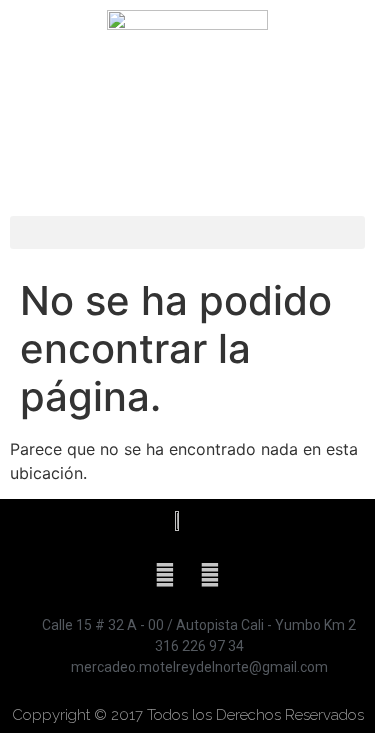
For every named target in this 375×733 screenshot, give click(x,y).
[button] (187, 232)
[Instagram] (210, 575)
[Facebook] (165, 575)
